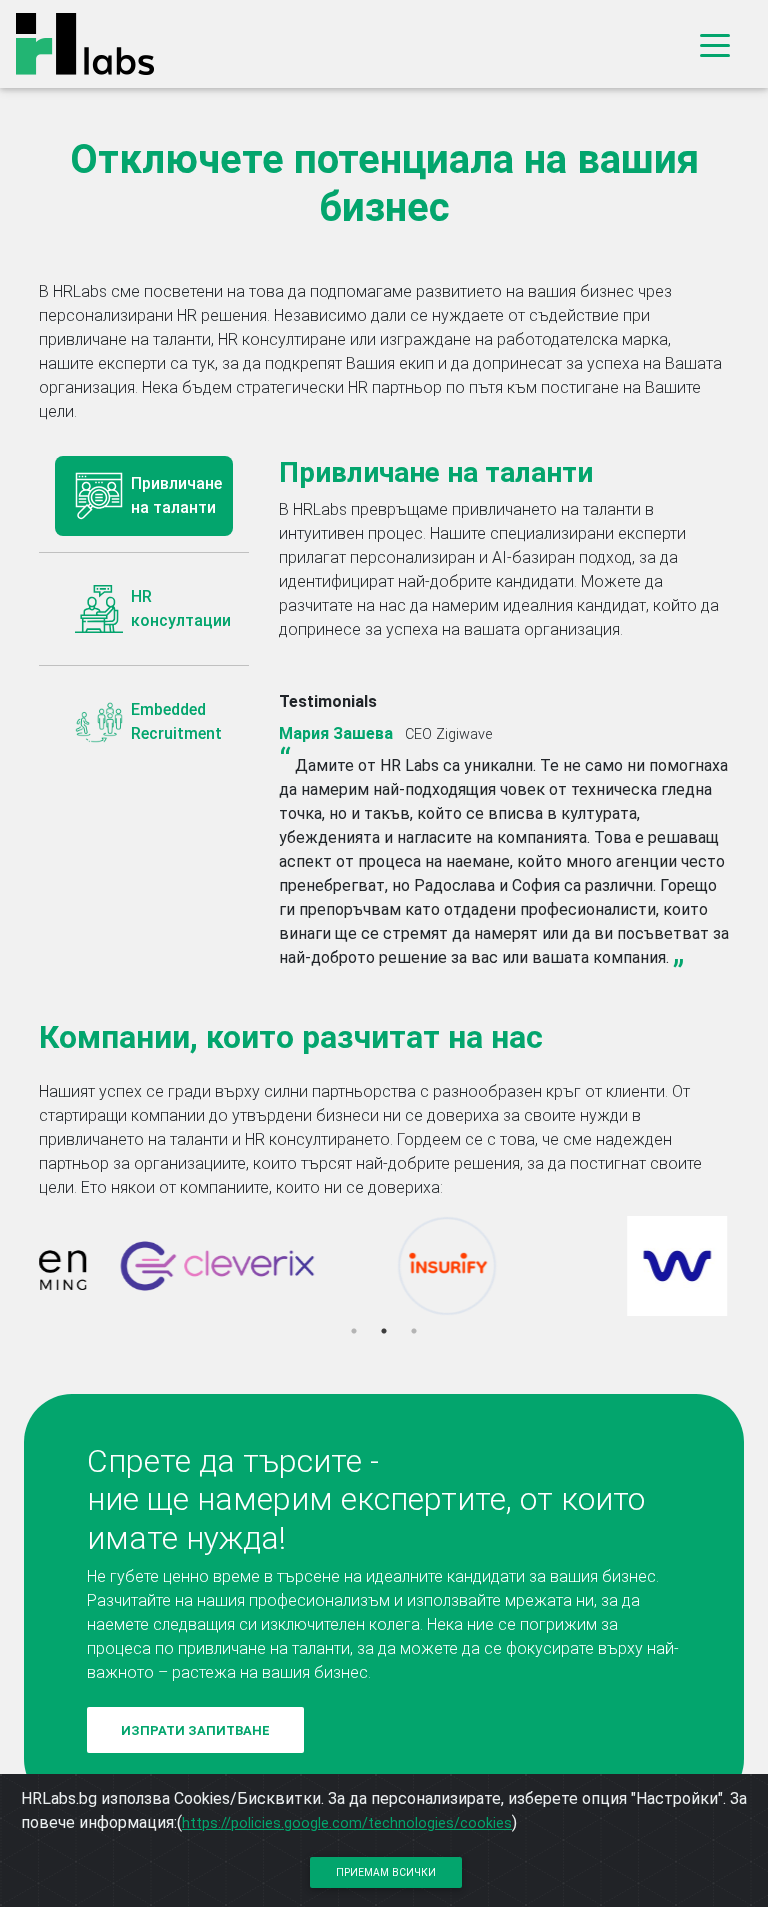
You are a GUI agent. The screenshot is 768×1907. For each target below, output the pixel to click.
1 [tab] (354, 1331)
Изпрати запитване (195, 1730)
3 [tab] (414, 1331)
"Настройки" (677, 1798)
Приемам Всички (386, 1872)
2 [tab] (384, 1331)
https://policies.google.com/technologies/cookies (347, 1823)
